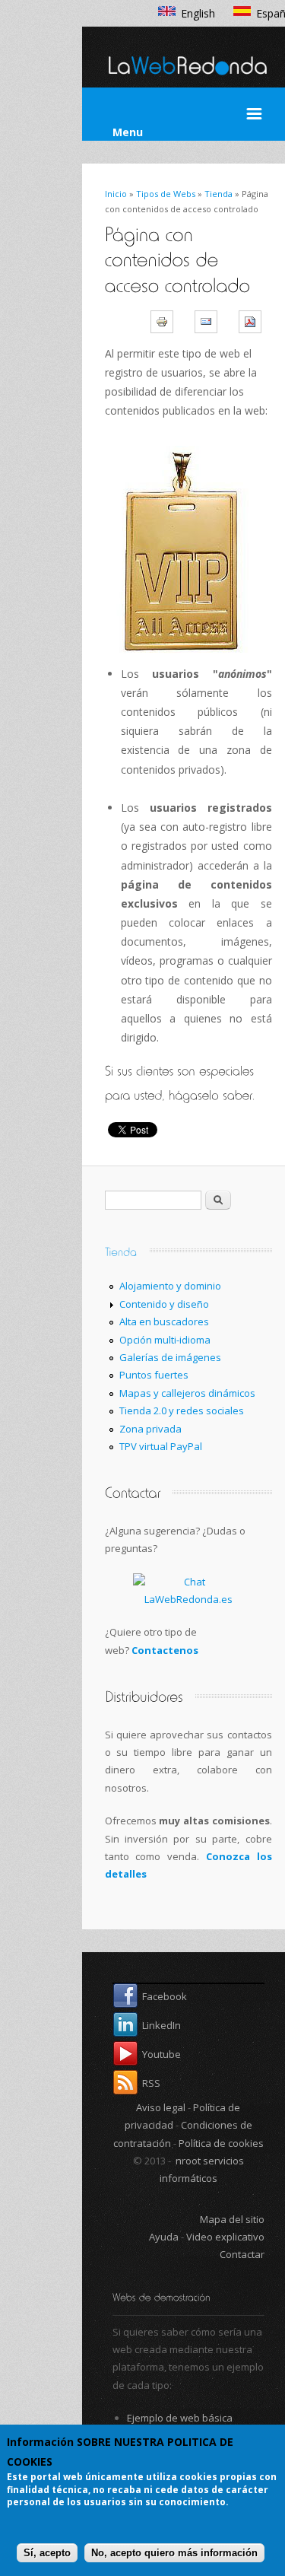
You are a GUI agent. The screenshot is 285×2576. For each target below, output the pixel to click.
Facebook (165, 1996)
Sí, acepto (47, 2553)
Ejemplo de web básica (180, 2418)
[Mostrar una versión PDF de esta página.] (255, 321)
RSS (151, 2083)
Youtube (161, 2054)
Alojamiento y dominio (170, 1286)
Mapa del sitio (232, 2219)
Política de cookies (221, 2143)
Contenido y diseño (164, 1304)
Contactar (242, 2254)
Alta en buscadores (164, 1321)
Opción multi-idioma (165, 1340)
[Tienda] (121, 1250)
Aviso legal (161, 2107)
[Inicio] (188, 81)
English (198, 13)
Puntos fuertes (154, 1375)
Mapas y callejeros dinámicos (187, 1393)
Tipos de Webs (166, 194)
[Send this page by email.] (211, 321)
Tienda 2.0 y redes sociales (182, 1410)
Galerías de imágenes (170, 1357)
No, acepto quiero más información (174, 2553)
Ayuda (165, 2237)
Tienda (218, 194)
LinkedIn (161, 2025)
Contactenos (165, 1650)
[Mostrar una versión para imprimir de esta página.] (167, 321)
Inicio (116, 194)
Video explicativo (225, 2237)
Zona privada (150, 1429)
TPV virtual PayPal (161, 1446)
